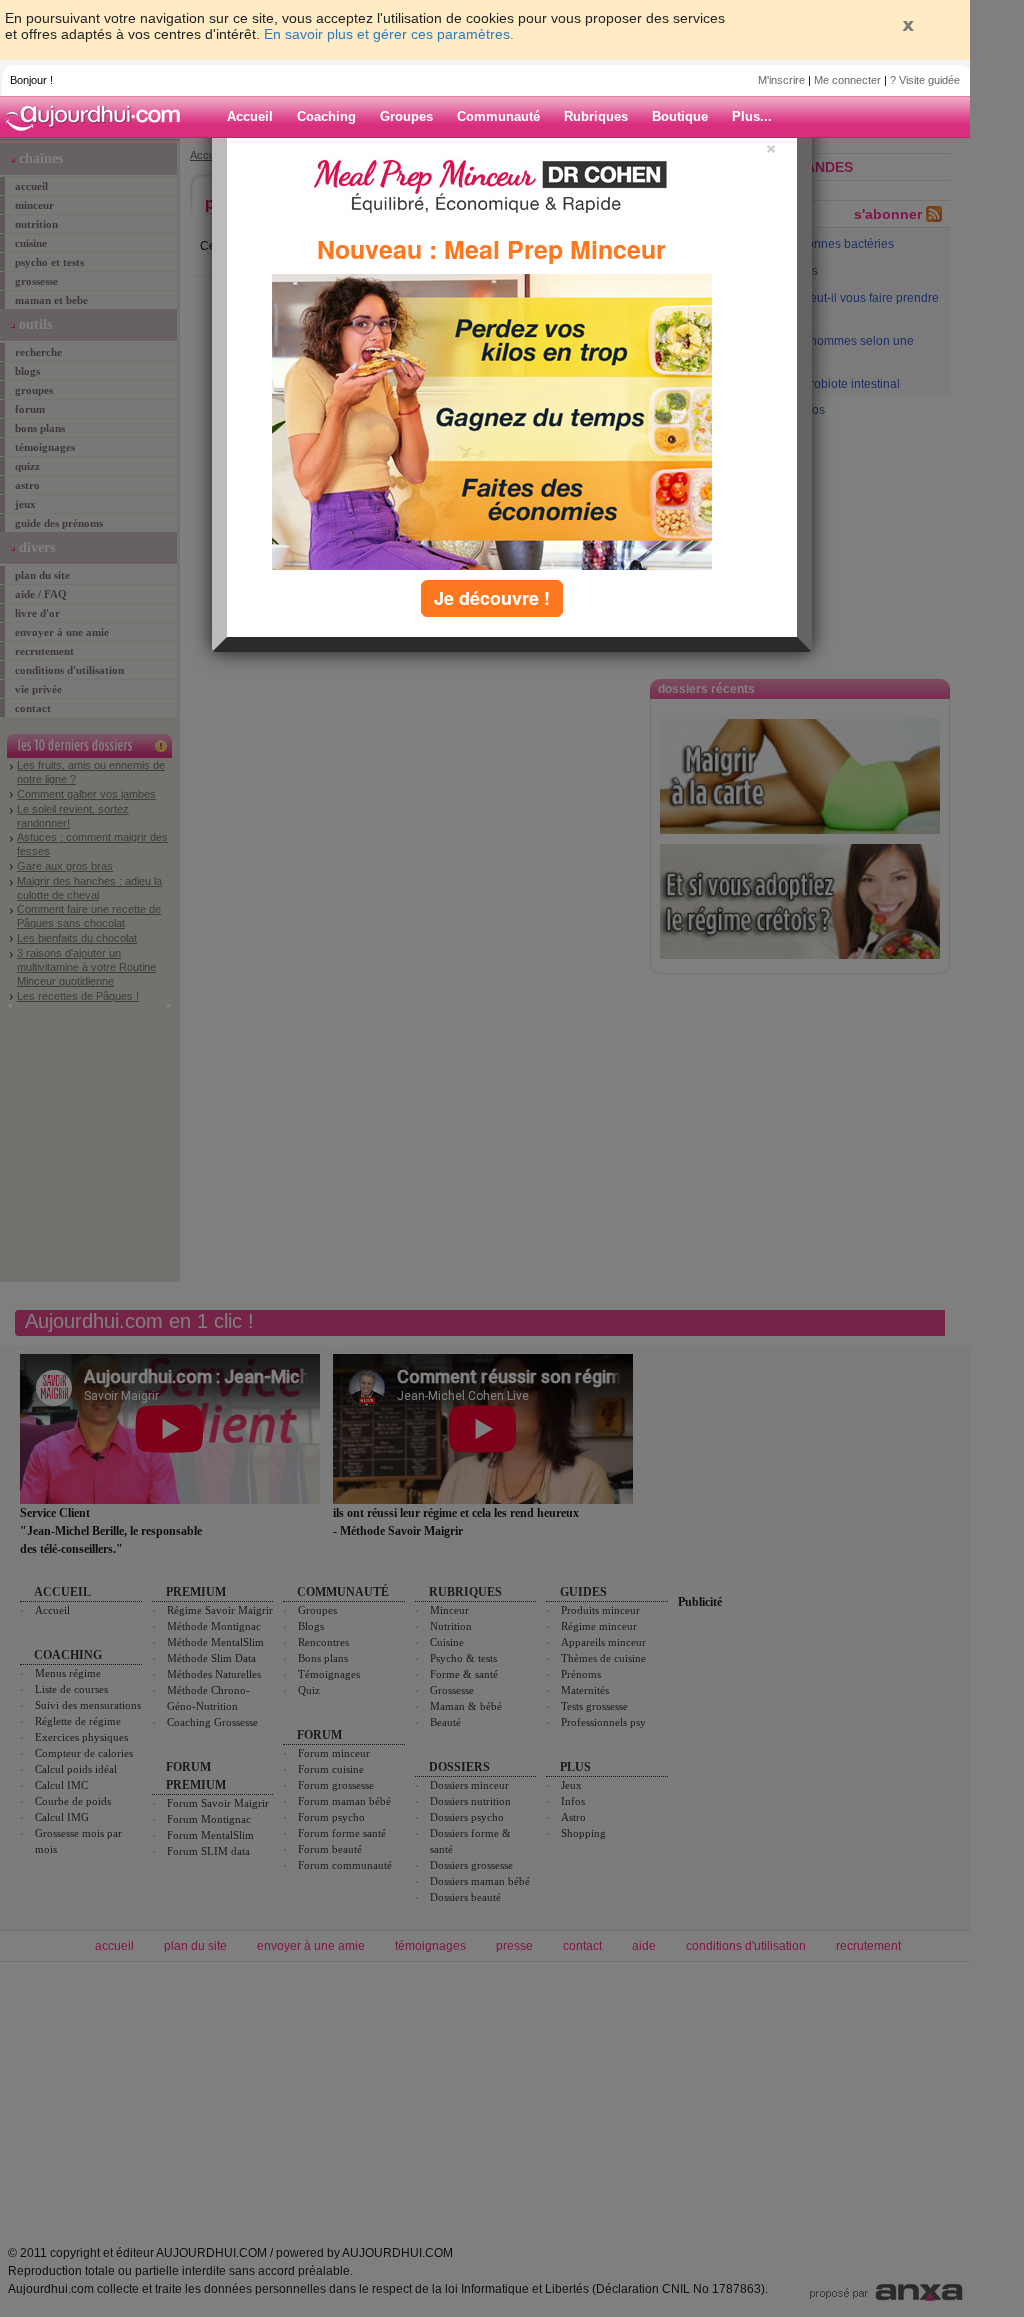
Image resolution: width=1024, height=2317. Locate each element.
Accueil (250, 116)
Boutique (680, 116)
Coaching (326, 116)
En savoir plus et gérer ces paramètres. (389, 34)
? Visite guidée (925, 80)
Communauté (498, 116)
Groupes (406, 116)
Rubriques (596, 116)
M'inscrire (781, 80)
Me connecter (847, 80)
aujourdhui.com (99, 117)
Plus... (752, 116)
